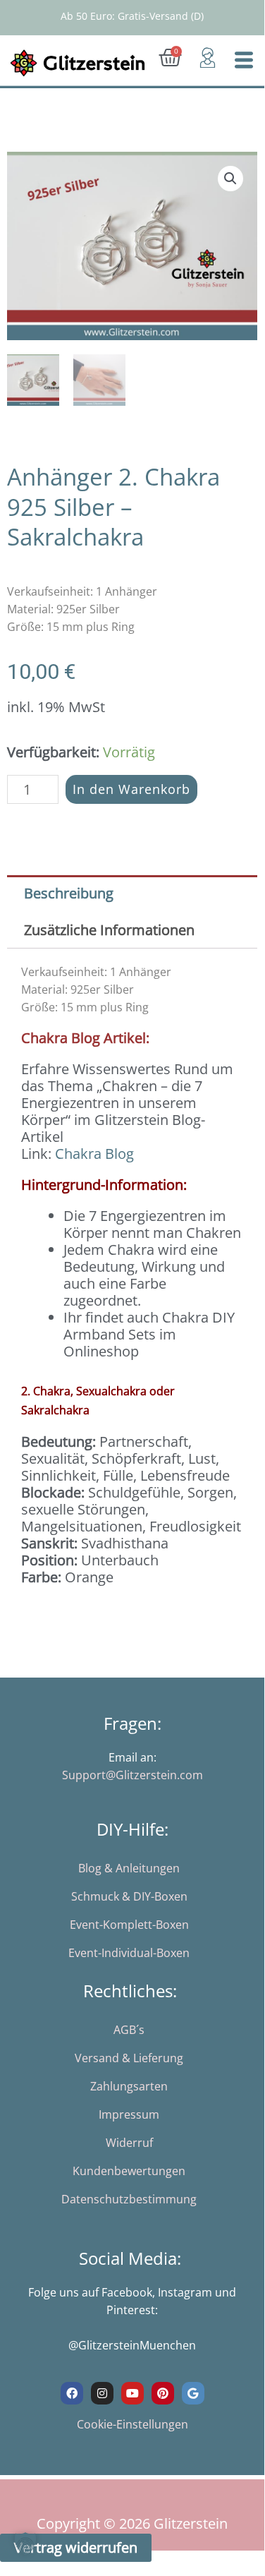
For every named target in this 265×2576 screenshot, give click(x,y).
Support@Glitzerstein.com (132, 1775)
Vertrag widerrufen (76, 2547)
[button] (230, 179)
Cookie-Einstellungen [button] (132, 2424)
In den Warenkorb (131, 789)
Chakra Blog (94, 1154)
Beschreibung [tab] (69, 893)
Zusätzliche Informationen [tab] (109, 930)
